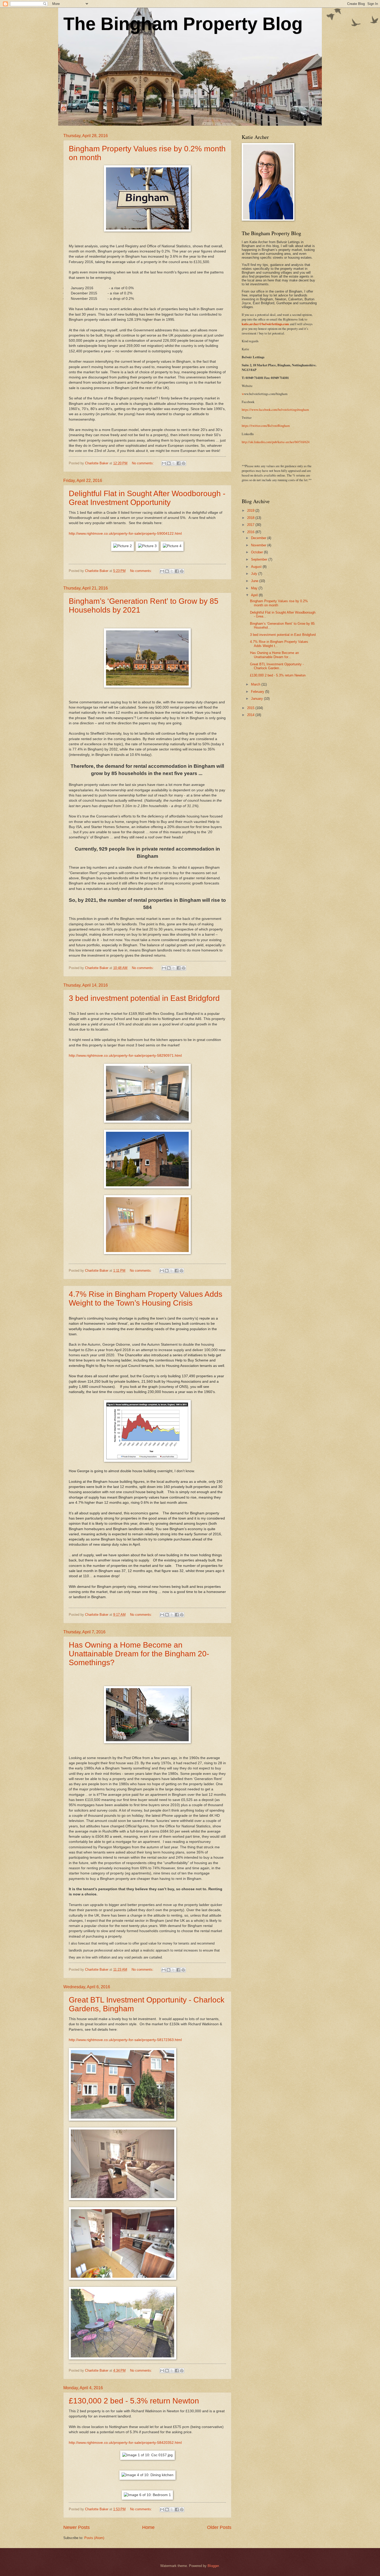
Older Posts (219, 2527)
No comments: (143, 463)
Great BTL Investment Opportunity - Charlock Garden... (277, 666)
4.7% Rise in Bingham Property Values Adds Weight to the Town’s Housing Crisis (146, 1298)
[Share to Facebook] (179, 463)
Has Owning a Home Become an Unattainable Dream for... (274, 655)
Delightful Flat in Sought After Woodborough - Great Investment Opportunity (147, 498)
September (260, 559)
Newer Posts (77, 2527)
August (257, 567)
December (259, 538)
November (259, 545)
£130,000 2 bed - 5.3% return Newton (134, 2401)
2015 (251, 708)
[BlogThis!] (169, 463)
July (255, 574)
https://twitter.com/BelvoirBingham (266, 426)
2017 (251, 525)
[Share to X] (174, 463)
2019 (251, 511)
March (256, 684)
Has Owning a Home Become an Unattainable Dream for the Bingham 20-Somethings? (139, 1654)
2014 (251, 715)
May (255, 588)
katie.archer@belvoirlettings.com (265, 324)
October (257, 552)
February (258, 692)
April (255, 595)
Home (148, 2527)
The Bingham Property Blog (183, 24)
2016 (251, 532)
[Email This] (164, 463)
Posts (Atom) (94, 2538)
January (257, 699)
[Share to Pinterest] (184, 463)
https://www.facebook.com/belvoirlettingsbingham (275, 410)
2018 (251, 518)
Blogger (213, 2566)
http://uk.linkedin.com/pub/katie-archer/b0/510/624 (276, 442)
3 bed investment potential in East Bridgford (144, 998)
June (255, 581)
